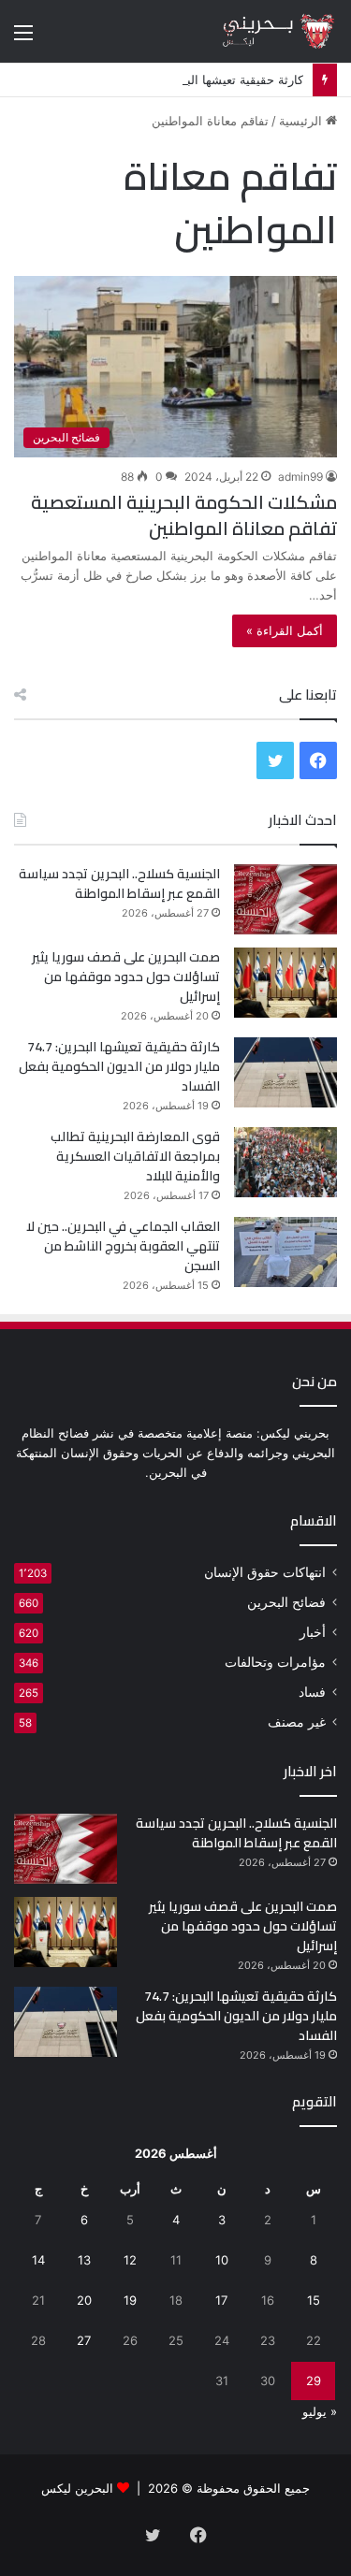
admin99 (300, 477)
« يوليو (320, 2411)
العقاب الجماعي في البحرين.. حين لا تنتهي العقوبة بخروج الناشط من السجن (123, 1246)
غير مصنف (297, 1722)
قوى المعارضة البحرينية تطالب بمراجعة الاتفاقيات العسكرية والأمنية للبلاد (135, 1156)
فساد (312, 1692)
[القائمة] (23, 39)
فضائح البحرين (286, 1602)
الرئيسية (302, 121)
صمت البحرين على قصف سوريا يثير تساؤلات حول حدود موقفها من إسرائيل (126, 977)
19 (130, 2300)
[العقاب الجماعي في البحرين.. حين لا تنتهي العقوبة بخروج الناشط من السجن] (285, 1252)
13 (84, 2260)
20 (84, 2300)
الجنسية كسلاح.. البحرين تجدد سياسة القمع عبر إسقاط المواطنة (119, 883)
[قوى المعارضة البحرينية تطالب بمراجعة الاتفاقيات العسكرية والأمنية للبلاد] (285, 1162)
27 (84, 2340)
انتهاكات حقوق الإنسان (265, 1572)
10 (222, 2260)
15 (314, 2300)
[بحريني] (262, 31)
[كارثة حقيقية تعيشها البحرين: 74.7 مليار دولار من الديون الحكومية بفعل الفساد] (285, 1072)
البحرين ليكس (77, 2488)
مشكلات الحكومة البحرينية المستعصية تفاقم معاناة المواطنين (184, 515)
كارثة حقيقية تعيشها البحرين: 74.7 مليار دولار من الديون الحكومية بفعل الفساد (119, 1066)
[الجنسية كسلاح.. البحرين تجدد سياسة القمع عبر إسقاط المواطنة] (285, 899)
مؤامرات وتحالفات (275, 1662)
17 (221, 2300)
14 (38, 2260)
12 (130, 2260)
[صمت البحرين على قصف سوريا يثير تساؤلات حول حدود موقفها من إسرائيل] (285, 983)
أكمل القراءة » (285, 630)
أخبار (313, 1632)
